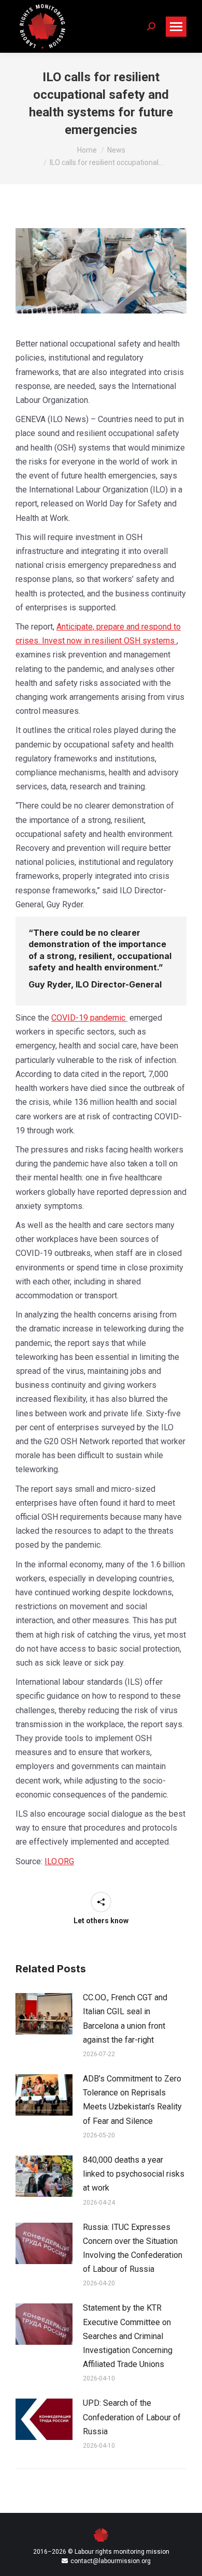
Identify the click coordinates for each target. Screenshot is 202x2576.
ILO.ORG (59, 1861)
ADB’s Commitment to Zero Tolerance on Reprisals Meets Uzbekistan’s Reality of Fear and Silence (132, 2100)
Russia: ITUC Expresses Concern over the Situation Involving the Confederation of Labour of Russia (133, 2248)
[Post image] (44, 2014)
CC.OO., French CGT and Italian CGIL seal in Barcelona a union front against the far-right (125, 2019)
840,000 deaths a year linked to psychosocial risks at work (134, 2174)
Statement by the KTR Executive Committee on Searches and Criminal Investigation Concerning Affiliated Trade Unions (128, 2336)
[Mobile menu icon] (176, 27)
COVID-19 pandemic (89, 1018)
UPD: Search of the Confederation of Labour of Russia (132, 2417)
